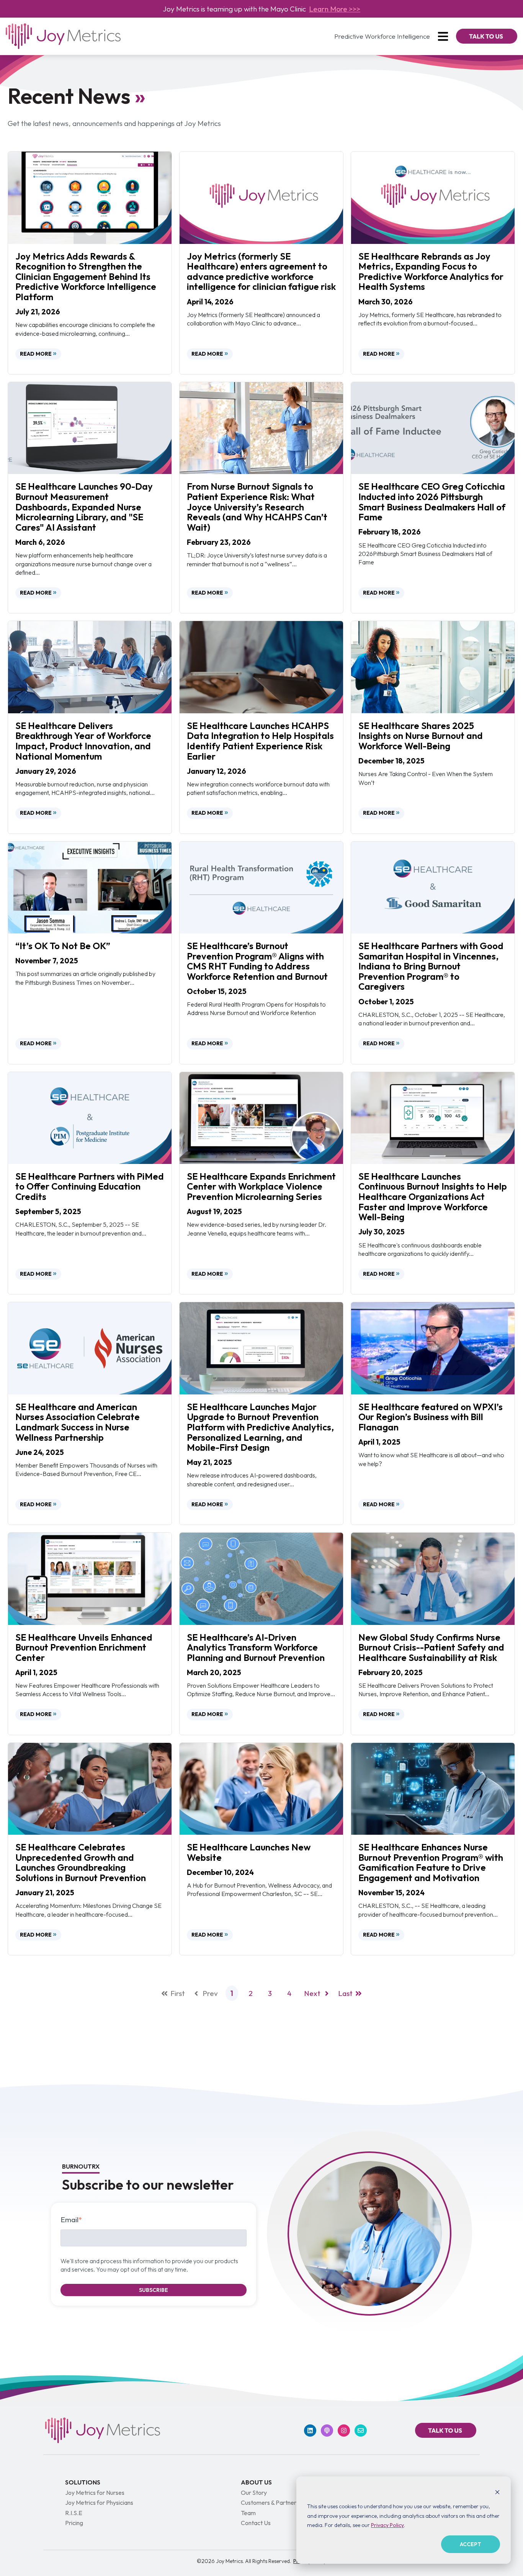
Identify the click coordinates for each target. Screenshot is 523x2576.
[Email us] (361, 2431)
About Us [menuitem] (256, 2482)
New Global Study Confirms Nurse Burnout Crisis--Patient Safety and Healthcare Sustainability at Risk (431, 1647)
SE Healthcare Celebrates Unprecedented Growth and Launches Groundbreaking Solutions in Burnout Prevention (81, 1862)
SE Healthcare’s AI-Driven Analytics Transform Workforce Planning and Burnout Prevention (256, 1647)
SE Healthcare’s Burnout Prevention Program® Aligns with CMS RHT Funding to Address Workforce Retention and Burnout (257, 961)
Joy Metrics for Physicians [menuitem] (99, 2502)
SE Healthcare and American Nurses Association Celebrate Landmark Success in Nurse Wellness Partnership (78, 1422)
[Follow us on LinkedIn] (310, 2431)
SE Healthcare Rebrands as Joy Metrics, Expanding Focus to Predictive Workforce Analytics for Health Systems (431, 271)
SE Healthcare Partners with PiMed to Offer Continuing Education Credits (90, 1186)
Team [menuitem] (248, 2513)
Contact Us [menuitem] (256, 2523)
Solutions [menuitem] (83, 2482)
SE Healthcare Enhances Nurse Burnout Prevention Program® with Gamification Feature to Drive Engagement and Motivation (431, 1862)
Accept (471, 2544)
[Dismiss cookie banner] (497, 2492)
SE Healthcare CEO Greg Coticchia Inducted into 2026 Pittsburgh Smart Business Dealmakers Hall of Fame (432, 502)
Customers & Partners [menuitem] (270, 2502)
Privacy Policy (387, 2525)
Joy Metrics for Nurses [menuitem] (95, 2493)
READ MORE (36, 354)
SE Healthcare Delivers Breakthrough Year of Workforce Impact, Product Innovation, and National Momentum (83, 741)
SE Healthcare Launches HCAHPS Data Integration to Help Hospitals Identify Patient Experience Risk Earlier (260, 741)
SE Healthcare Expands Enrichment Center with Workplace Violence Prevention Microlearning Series (261, 1186)
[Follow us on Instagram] (344, 2431)
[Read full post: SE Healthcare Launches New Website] (261, 1788)
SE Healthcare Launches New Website (249, 1852)
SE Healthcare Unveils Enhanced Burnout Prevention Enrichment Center (84, 1647)
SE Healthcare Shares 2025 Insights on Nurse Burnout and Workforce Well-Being (421, 736)
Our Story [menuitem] (254, 2493)
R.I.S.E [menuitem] (74, 2513)
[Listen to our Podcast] (327, 2431)
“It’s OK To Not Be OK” (63, 946)
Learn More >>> (335, 9)
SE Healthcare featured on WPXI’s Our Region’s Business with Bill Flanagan (431, 1417)
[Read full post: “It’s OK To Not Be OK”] (90, 886)
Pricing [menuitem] (74, 2523)
